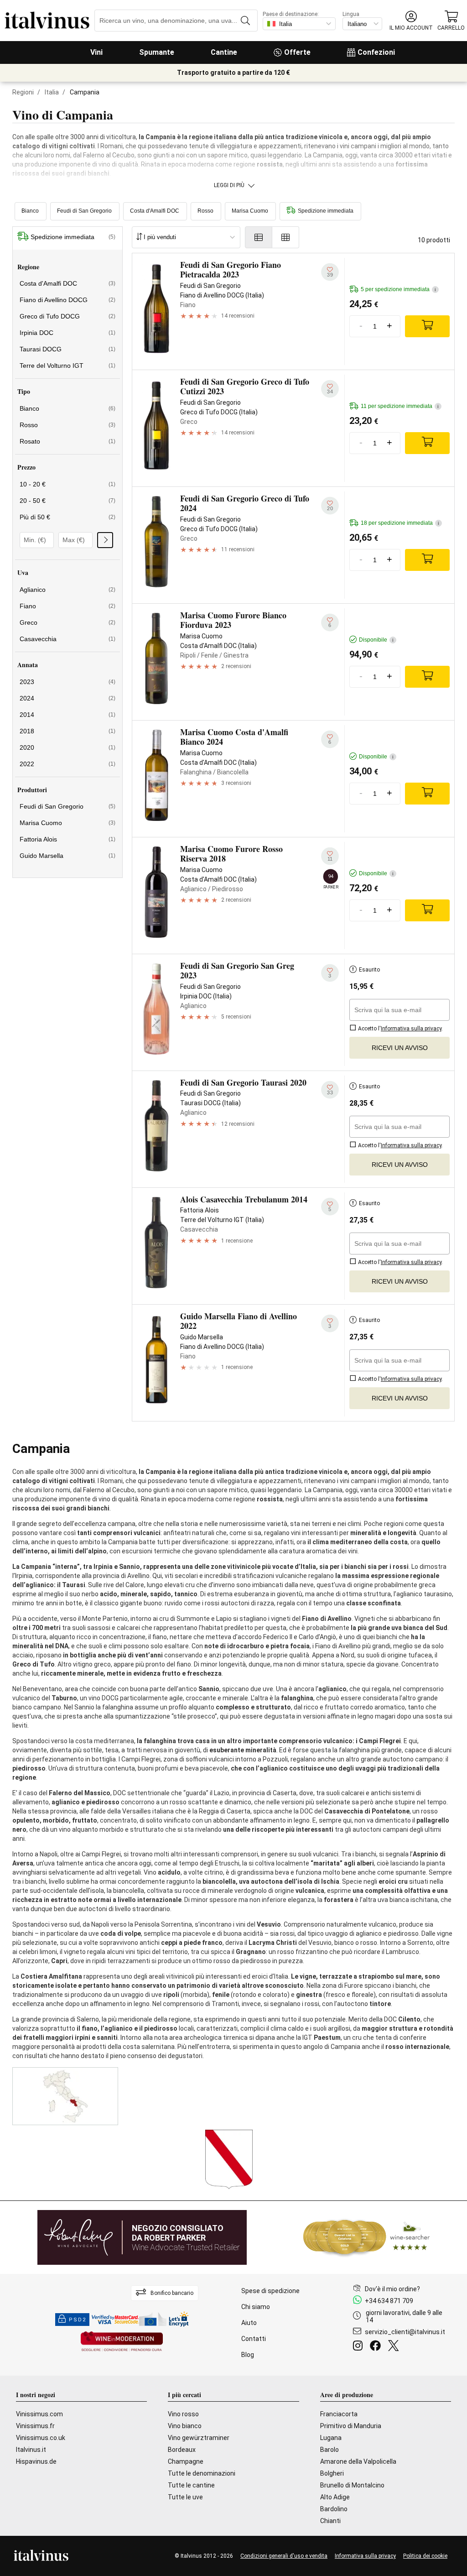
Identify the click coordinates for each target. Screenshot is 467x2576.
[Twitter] (395, 2347)
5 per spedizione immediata (398, 289)
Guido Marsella (67, 856)
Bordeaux (182, 2450)
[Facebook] (377, 2347)
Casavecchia (67, 639)
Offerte (297, 52)
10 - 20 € (67, 484)
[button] (411, 21)
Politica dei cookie (425, 2556)
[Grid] (286, 237)
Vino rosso (183, 2414)
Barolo (329, 2450)
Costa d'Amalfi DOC (155, 211)
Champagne (186, 2461)
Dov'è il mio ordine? (392, 2289)
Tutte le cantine (191, 2485)
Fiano (67, 606)
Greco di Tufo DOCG (67, 316)
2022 (67, 764)
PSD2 (78, 2320)
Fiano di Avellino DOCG (67, 300)
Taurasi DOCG (67, 349)
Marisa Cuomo (250, 211)
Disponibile (376, 640)
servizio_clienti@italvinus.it (405, 2332)
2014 (67, 715)
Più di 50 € (67, 517)
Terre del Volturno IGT (67, 366)
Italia (52, 92)
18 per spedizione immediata (400, 523)
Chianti (330, 2521)
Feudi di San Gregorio (84, 211)
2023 (67, 682)
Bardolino (334, 2509)
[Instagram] (360, 2347)
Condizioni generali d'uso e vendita (284, 2556)
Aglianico (67, 590)
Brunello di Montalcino (352, 2485)
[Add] (427, 326)
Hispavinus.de (36, 2461)
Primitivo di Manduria (351, 2426)
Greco (67, 622)
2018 (67, 731)
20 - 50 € (67, 501)
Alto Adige (335, 2497)
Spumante (157, 52)
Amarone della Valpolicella (358, 2461)
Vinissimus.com (39, 2414)
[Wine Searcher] (367, 2237)
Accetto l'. (400, 1029)
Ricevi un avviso (400, 1048)
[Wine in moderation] (122, 2342)
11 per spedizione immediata (400, 406)
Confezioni (376, 52)
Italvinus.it (31, 2450)
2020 (67, 747)
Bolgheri (332, 2473)
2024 (67, 698)
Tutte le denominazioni (202, 2473)
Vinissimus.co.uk (41, 2438)
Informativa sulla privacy (365, 2556)
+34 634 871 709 (389, 2301)
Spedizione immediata (326, 211)
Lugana (331, 2438)
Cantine (224, 52)
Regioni (23, 92)
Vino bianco (185, 2426)
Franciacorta (339, 2414)
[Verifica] (105, 540)
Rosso (205, 211)
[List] (259, 237)
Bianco (30, 211)
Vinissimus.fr (35, 2426)
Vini (96, 52)
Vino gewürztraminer (199, 2438)
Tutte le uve (185, 2497)
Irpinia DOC (67, 333)
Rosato (67, 441)
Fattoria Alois (67, 839)
